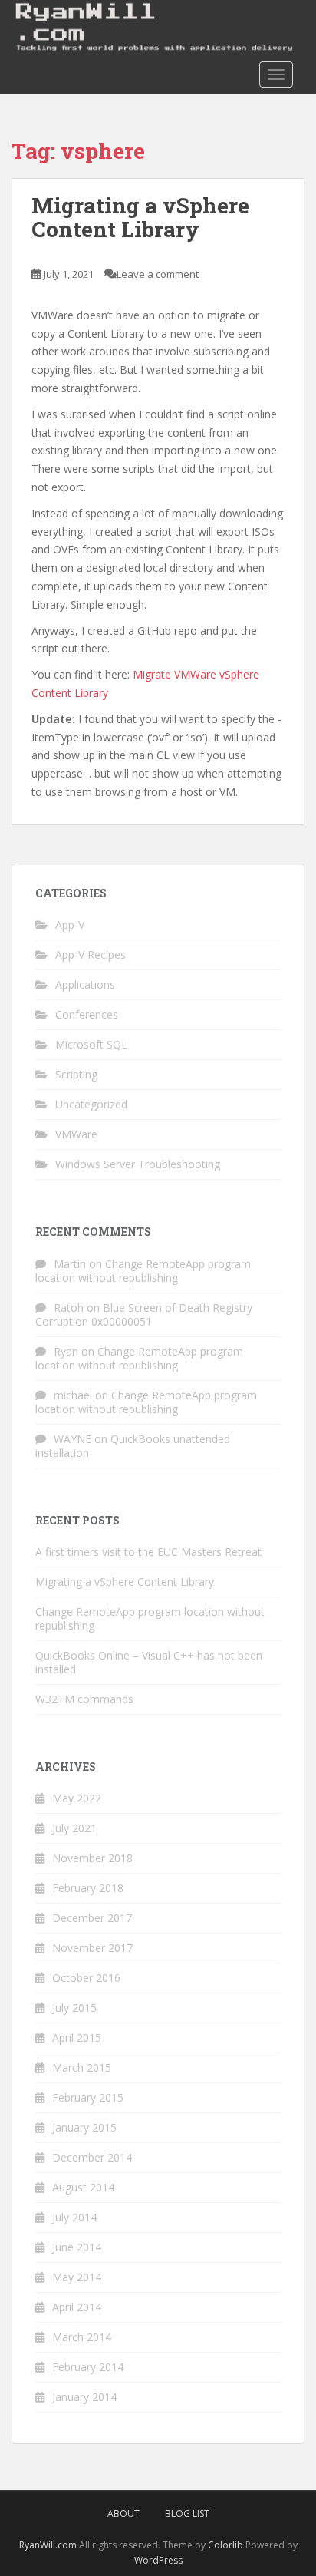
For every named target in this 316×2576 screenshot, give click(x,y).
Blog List (187, 2513)
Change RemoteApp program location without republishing (143, 1271)
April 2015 (77, 2038)
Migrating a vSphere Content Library (140, 217)
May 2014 (77, 2277)
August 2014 (83, 2187)
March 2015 (82, 2067)
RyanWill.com (48, 2545)
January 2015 (84, 2127)
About (123, 2513)
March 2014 (82, 2337)
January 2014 (84, 2397)
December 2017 (92, 1918)
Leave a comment (158, 274)
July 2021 (74, 1828)
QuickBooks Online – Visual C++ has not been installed (149, 1662)
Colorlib (225, 2545)
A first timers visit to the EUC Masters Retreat (148, 1552)
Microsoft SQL (91, 1044)
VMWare (76, 1134)
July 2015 (74, 2008)
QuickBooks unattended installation (133, 1446)
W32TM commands (84, 1699)
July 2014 (74, 2217)
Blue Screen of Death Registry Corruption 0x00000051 (144, 1314)
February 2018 (88, 1888)
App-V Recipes (91, 954)
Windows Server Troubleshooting (138, 1164)
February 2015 (88, 2097)
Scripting (76, 1074)
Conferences (87, 1014)
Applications (85, 984)
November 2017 (92, 1948)
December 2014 (92, 2157)
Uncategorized (91, 1104)
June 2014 (77, 2247)
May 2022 (77, 1798)
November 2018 (92, 1858)
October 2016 (86, 1978)
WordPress (158, 2560)
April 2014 (77, 2307)
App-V (70, 925)
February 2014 (88, 2367)
